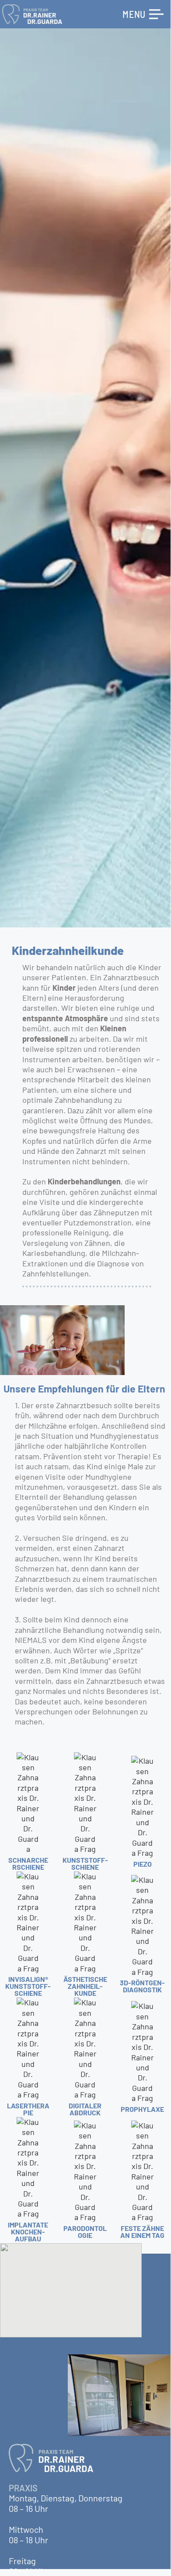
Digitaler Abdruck (85, 2109)
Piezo (143, 1864)
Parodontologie (85, 2232)
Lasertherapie (28, 2109)
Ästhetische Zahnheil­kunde (85, 1986)
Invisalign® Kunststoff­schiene (28, 1986)
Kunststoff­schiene (85, 1863)
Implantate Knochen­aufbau (28, 2232)
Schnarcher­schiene (28, 1863)
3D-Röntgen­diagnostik (142, 1986)
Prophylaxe (142, 2109)
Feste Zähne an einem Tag (142, 2232)
